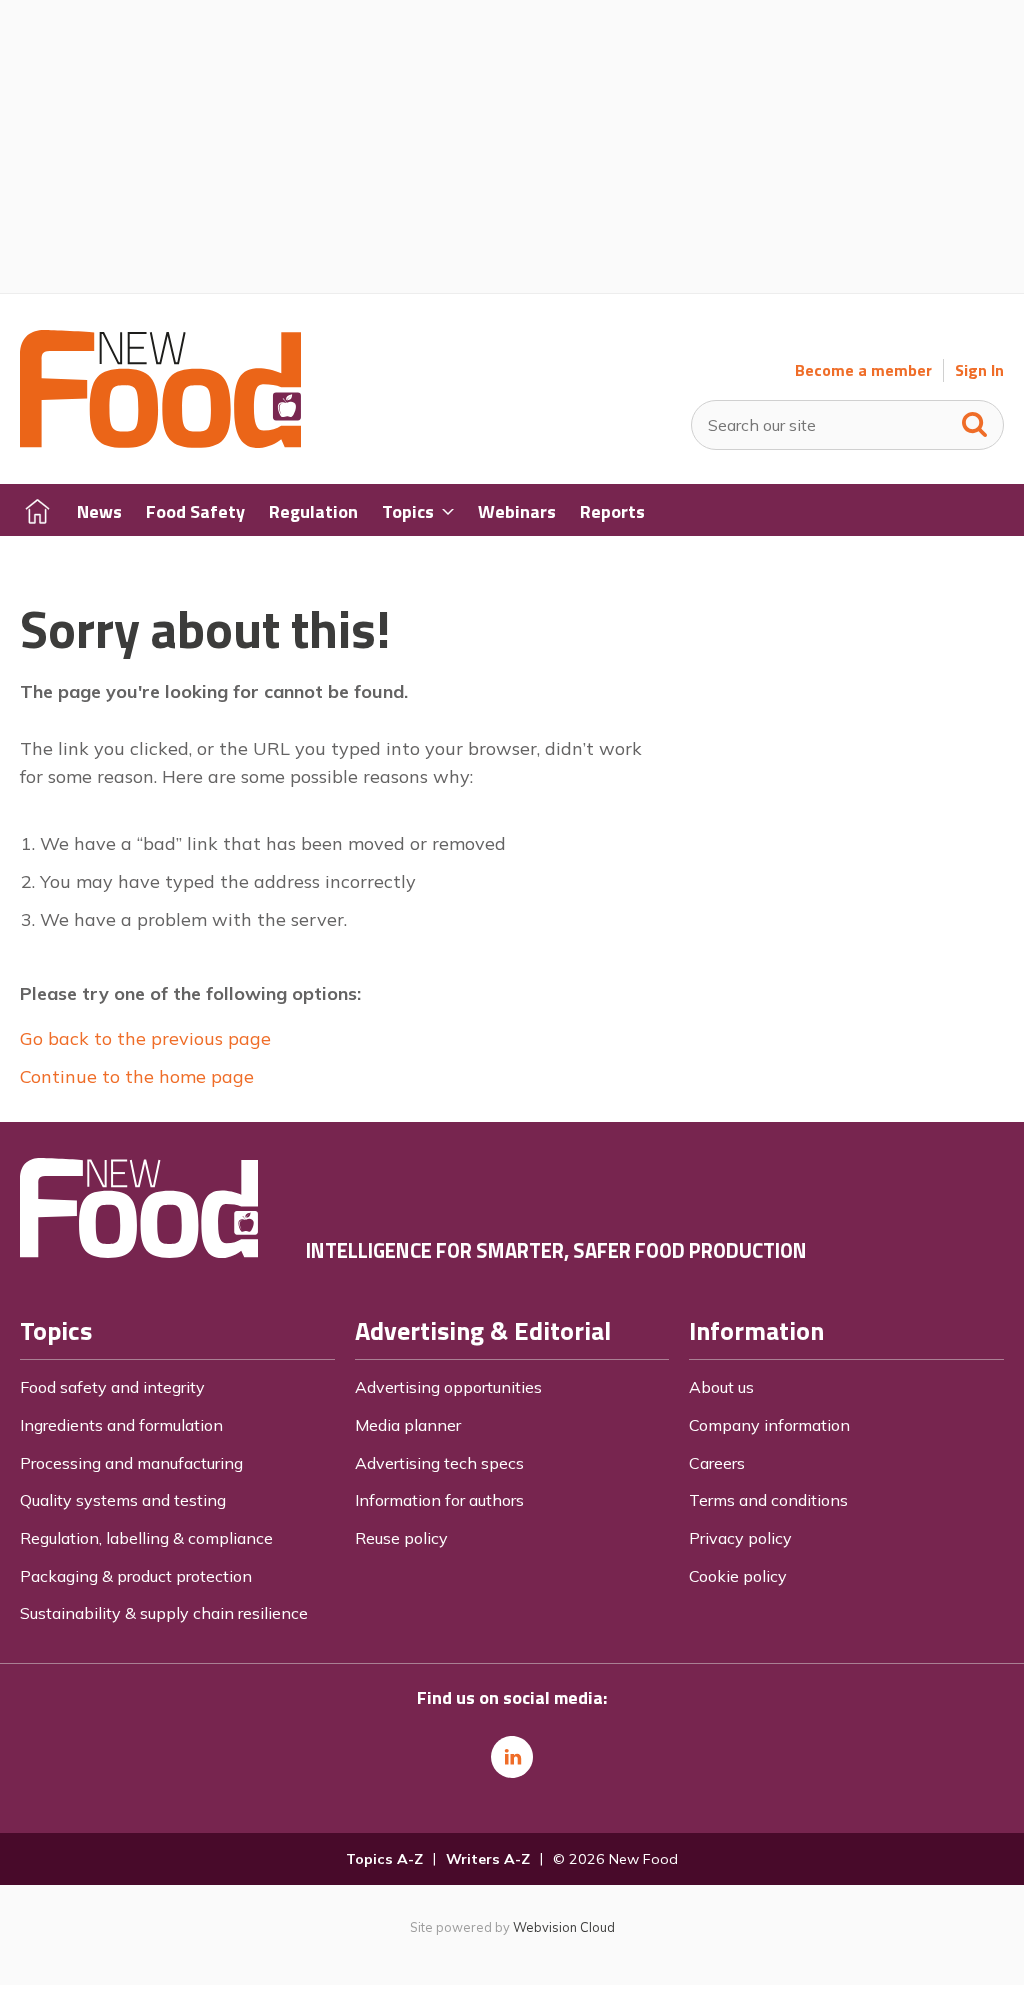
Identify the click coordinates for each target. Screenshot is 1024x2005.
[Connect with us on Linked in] (512, 1757)
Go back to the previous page (145, 1038)
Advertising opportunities (448, 1387)
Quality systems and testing (123, 1500)
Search (975, 420)
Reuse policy (401, 1538)
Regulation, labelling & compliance (146, 1538)
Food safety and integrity (112, 1387)
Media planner (408, 1425)
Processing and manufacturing (131, 1463)
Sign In (979, 370)
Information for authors (439, 1500)
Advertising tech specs (439, 1463)
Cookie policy (738, 1576)
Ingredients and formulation (121, 1425)
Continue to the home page (137, 1076)
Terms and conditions (768, 1500)
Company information (769, 1425)
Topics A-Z (384, 1859)
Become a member (863, 370)
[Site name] (160, 442)
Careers (717, 1463)
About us (721, 1387)
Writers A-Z (488, 1859)
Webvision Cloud (564, 1927)
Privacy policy (740, 1538)
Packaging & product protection (136, 1576)
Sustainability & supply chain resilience (164, 1613)
